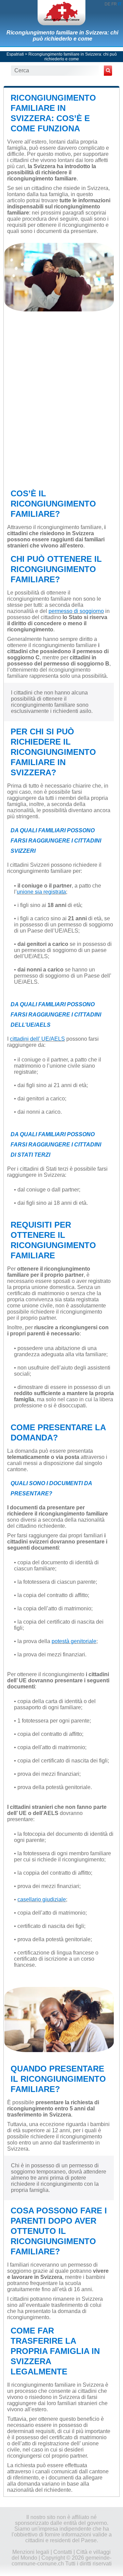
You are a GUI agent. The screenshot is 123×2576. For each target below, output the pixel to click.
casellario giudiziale (42, 1899)
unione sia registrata (41, 892)
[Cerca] (108, 71)
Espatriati (15, 54)
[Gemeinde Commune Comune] (61, 13)
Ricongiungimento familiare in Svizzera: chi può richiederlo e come (62, 36)
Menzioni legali (31, 2552)
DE (107, 4)
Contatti (63, 2552)
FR (114, 4)
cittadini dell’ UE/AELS (37, 1039)
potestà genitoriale (74, 1641)
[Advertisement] (61, 402)
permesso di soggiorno (76, 611)
